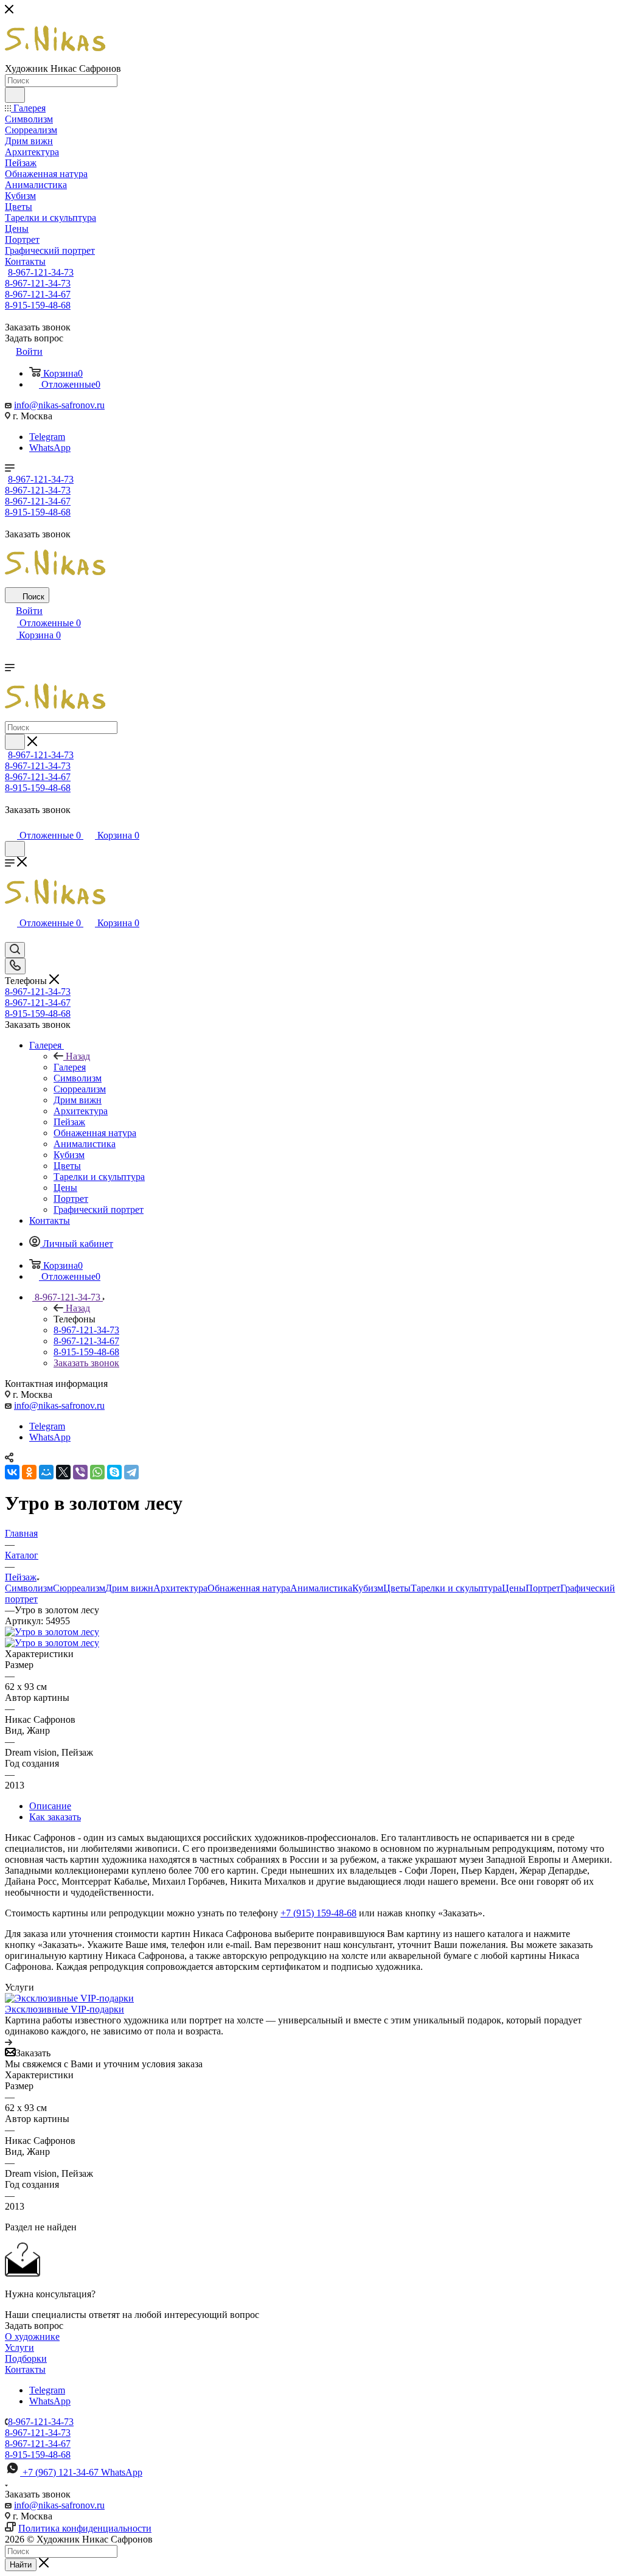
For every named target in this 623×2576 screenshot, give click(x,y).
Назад (78, 1056)
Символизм (29, 1588)
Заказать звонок (86, 1363)
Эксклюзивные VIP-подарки (64, 2009)
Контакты (25, 2369)
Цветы (397, 1588)
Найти (21, 2565)
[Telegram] (131, 1472)
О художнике (32, 2337)
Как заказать (55, 1817)
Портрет (543, 1588)
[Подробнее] (9, 2042)
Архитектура (180, 1588)
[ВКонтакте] (12, 1472)
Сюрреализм (79, 1588)
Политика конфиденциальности (85, 2528)
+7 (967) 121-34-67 (82, 2472)
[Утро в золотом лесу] (52, 1632)
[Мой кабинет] (10, 823)
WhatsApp (50, 448)
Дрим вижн (129, 1588)
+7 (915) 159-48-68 (318, 1913)
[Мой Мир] (46, 1472)
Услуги (19, 2347)
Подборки (26, 2358)
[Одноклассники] (29, 1472)
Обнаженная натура (249, 1588)
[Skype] (114, 1472)
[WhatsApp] (97, 1472)
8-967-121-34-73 (41, 272)
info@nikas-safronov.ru (59, 405)
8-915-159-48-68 (38, 305)
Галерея (70, 1067)
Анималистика (321, 1588)
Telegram (47, 437)
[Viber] (80, 1472)
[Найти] (15, 95)
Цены (514, 1588)
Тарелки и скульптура (456, 1588)
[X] (63, 1472)
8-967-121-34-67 (38, 294)
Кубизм (368, 1588)
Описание (50, 1806)
